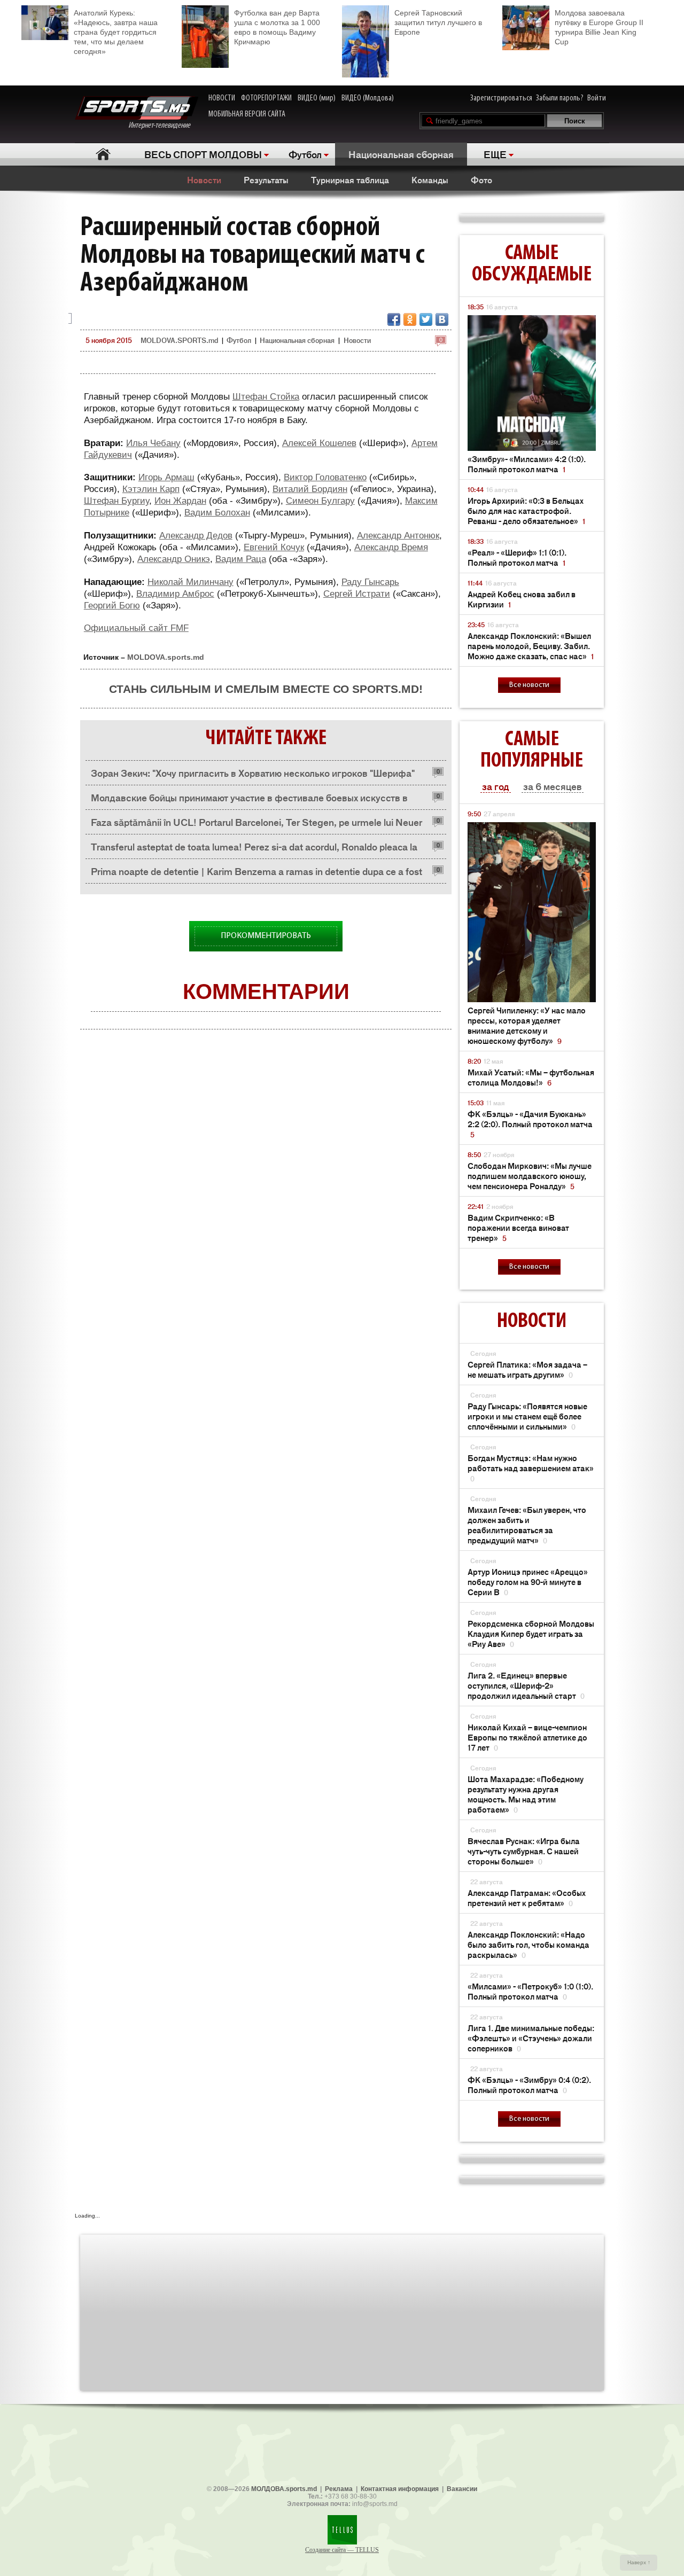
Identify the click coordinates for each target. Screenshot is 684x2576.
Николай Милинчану (191, 582)
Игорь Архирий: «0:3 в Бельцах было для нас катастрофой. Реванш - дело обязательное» (526, 510)
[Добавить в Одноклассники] (410, 319)
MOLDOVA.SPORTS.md (179, 340)
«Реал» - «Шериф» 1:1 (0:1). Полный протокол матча (517, 557)
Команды (430, 179)
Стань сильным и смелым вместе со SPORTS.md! (266, 689)
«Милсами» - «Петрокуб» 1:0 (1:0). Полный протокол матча (530, 1991)
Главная (103, 154)
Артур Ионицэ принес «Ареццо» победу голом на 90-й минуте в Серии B (528, 1582)
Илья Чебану (153, 443)
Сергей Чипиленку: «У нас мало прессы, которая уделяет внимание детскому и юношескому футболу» (527, 1025)
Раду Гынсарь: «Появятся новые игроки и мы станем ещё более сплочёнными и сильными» (527, 1416)
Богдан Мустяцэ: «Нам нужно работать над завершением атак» (531, 1468)
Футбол (305, 154)
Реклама (339, 2489)
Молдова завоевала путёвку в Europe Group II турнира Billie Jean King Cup (599, 27)
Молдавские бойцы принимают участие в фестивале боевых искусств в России (249, 800)
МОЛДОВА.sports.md (284, 2489)
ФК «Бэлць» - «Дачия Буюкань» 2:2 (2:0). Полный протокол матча (530, 1124)
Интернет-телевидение (163, 126)
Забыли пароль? (560, 98)
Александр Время (391, 547)
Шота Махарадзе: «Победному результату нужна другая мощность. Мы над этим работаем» (526, 1794)
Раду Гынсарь (370, 582)
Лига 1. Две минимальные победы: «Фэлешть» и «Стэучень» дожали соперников (531, 2038)
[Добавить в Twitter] (426, 319)
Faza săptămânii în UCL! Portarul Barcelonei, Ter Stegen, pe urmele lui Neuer (256, 822)
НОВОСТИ (222, 98)
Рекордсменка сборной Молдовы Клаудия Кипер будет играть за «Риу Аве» (531, 1633)
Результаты (266, 179)
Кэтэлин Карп (151, 489)
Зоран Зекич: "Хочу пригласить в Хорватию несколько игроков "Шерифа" (253, 772)
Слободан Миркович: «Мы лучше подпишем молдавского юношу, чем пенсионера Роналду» (530, 1176)
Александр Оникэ (174, 559)
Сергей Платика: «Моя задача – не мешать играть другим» (527, 1369)
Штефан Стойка (266, 397)
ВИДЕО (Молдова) (368, 98)
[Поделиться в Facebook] (394, 319)
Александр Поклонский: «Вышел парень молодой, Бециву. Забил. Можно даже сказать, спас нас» (531, 646)
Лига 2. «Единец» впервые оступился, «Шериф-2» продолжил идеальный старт (526, 1685)
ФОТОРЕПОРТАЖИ (266, 98)
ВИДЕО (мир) (317, 98)
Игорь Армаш (166, 477)
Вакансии (462, 2489)
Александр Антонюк (398, 536)
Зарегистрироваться (501, 98)
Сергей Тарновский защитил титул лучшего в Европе (438, 22)
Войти (597, 98)
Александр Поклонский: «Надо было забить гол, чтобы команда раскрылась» (528, 1944)
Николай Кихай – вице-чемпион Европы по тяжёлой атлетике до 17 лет (527, 1737)
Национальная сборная (401, 154)
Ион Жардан (180, 501)
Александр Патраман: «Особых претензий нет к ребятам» (527, 1898)
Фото (481, 179)
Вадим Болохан (217, 513)
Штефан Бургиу (116, 501)
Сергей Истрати (357, 594)
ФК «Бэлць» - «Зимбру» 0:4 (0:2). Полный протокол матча (529, 2085)
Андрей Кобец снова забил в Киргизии (522, 599)
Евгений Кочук (274, 547)
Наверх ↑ (639, 2562)
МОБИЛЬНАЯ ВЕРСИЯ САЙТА (247, 114)
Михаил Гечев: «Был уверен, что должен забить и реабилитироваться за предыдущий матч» (527, 1525)
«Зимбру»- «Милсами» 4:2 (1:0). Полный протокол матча (527, 464)
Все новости (529, 685)
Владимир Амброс (175, 594)
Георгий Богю (112, 606)
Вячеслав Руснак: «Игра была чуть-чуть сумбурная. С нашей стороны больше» (524, 1851)
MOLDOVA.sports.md (166, 657)
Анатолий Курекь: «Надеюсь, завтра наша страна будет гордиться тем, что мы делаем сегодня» (116, 32)
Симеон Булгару (320, 501)
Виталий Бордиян (310, 489)
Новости (204, 179)
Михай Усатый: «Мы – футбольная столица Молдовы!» (531, 1077)
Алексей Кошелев (319, 443)
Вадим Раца (241, 559)
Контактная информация (400, 2489)
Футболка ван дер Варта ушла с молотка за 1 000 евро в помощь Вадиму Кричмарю (277, 27)
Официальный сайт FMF (136, 628)
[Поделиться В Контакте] (442, 319)
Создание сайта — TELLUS (342, 2550)
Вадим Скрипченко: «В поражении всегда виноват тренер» (518, 1227)
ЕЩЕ (495, 154)
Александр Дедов (196, 536)
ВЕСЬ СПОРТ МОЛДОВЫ (203, 154)
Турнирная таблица (350, 179)
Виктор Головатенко (325, 477)
